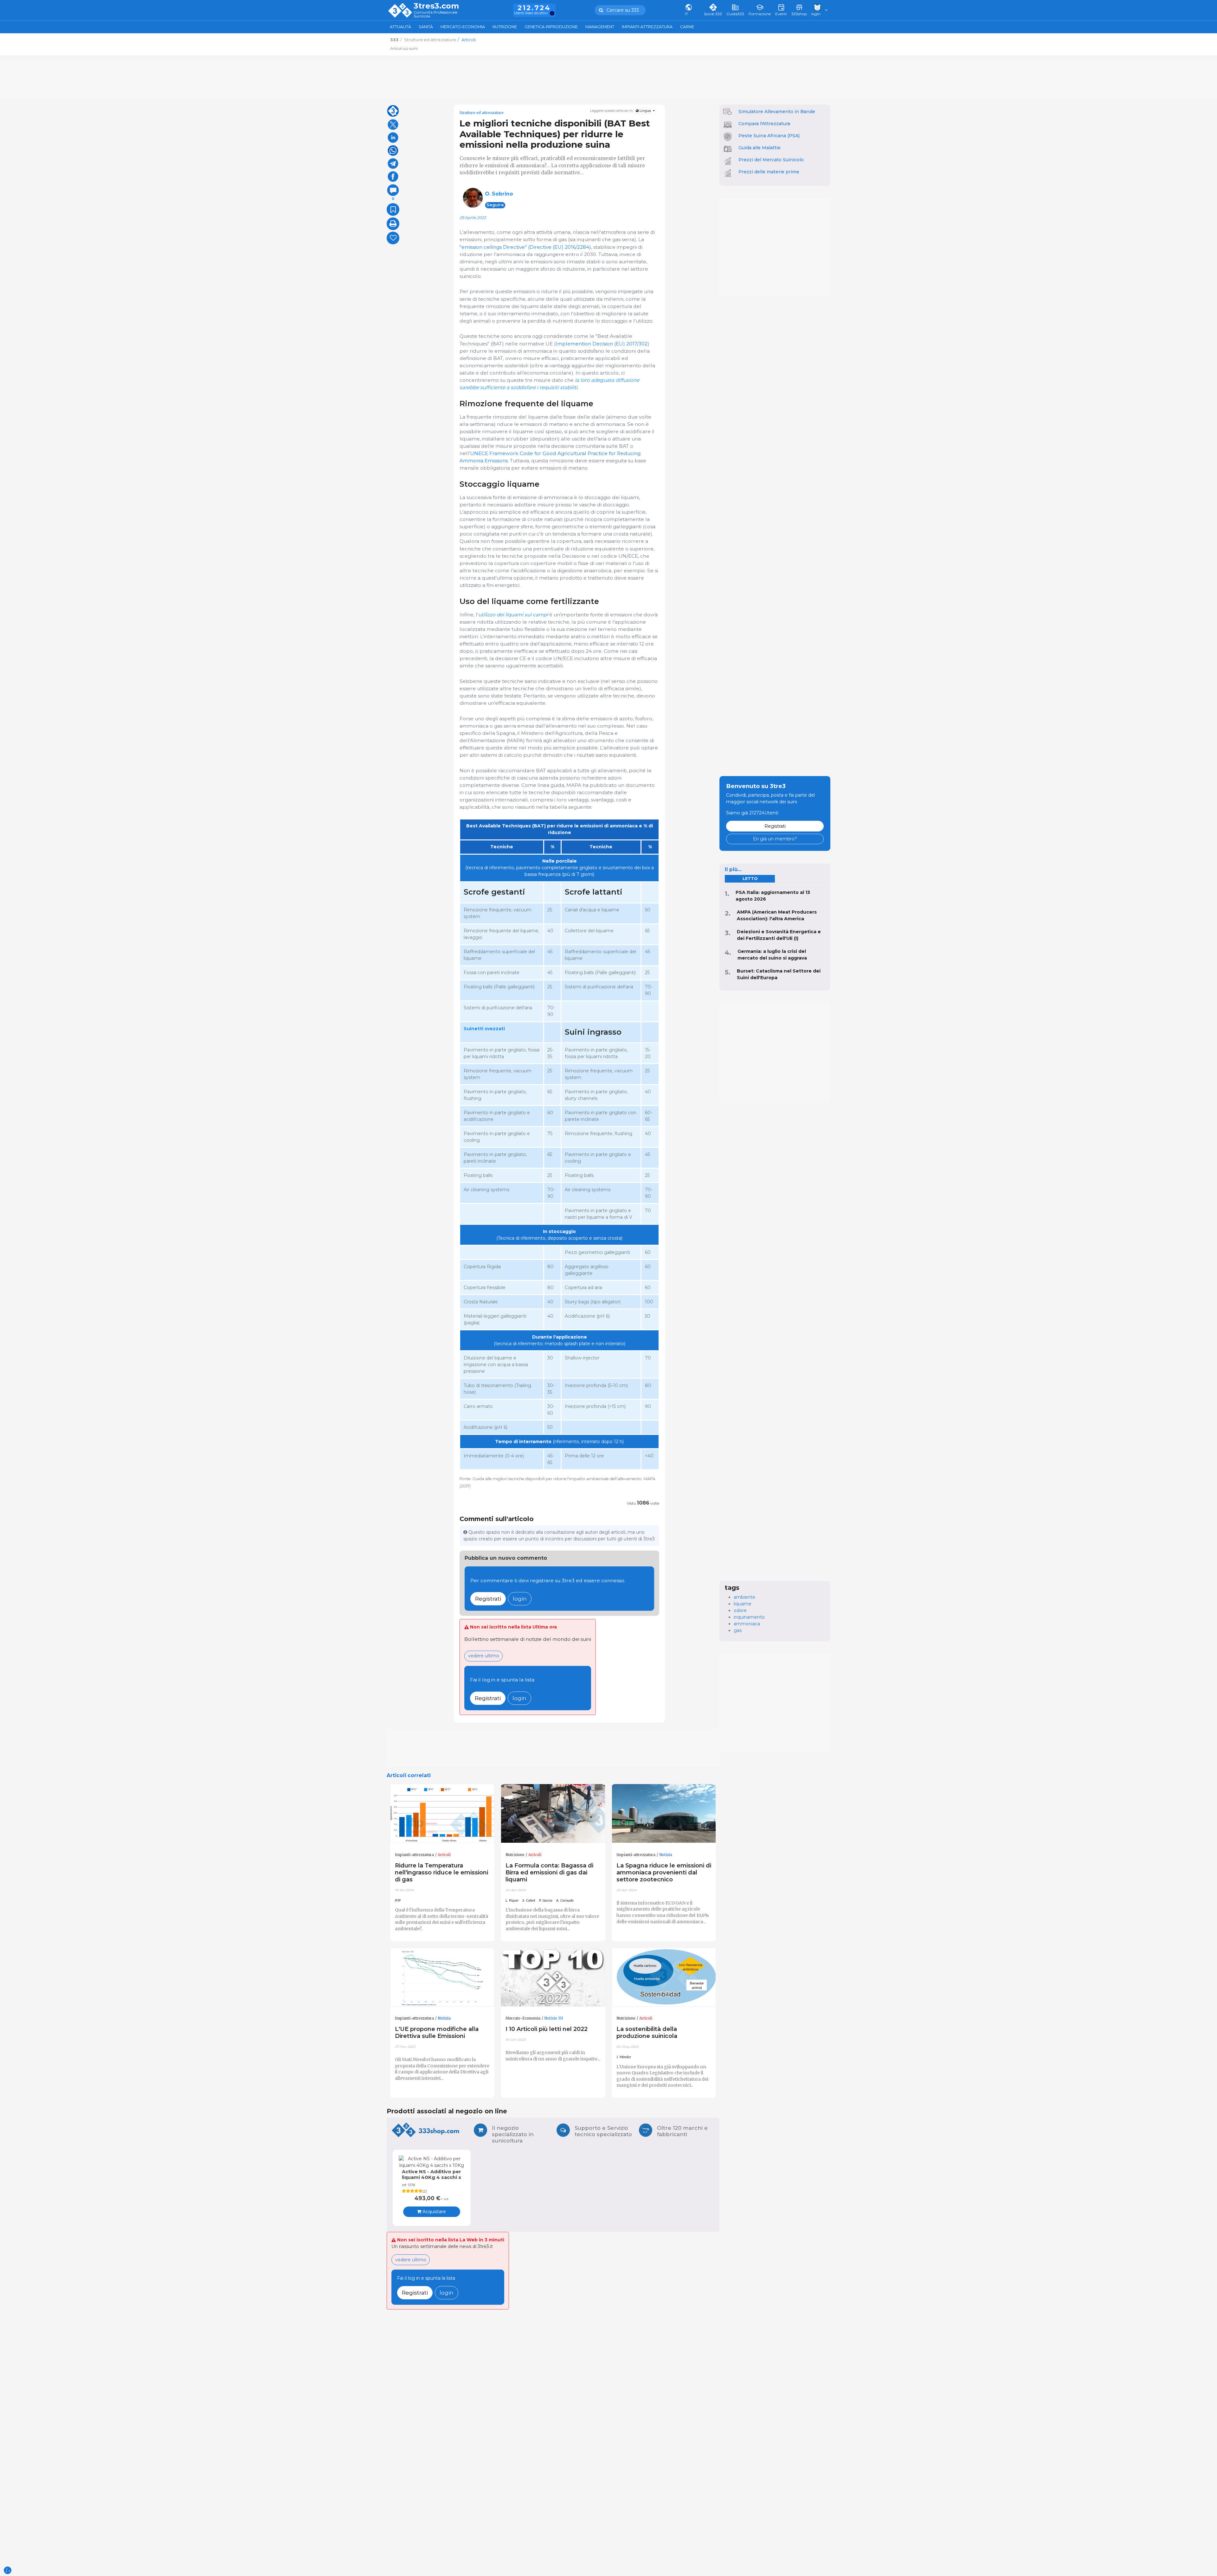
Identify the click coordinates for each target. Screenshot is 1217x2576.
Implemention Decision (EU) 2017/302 (602, 344)
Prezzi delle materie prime (769, 172)
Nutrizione (505, 27)
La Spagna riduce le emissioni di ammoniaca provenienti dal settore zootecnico (664, 1872)
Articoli (444, 1855)
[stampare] (393, 224)
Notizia (666, 1855)
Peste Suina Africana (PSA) (769, 136)
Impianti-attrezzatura (647, 27)
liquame (743, 1604)
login (520, 1599)
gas (738, 1630)
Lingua (645, 111)
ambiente (744, 1597)
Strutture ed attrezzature (482, 113)
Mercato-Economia (463, 27)
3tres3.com (436, 6)
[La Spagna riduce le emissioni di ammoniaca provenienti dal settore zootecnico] (664, 1814)
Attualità (400, 27)
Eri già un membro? (775, 839)
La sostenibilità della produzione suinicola (647, 2032)
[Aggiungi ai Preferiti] (393, 209)
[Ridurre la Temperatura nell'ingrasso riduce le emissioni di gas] (442, 1814)
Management (600, 27)
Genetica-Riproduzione (551, 27)
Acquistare (434, 2212)
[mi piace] (393, 238)
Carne (687, 27)
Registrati (488, 1599)
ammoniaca (747, 1624)
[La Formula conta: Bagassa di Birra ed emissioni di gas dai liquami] (553, 1814)
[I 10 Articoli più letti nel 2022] (553, 1977)
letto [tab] (750, 879)
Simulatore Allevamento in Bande (777, 112)
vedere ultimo (484, 1656)
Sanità (426, 27)
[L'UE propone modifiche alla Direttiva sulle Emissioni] (442, 1977)
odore (740, 1610)
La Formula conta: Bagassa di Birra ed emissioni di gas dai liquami (549, 1872)
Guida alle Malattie (760, 148)
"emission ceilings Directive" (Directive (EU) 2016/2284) (525, 247)
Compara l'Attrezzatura (764, 124)
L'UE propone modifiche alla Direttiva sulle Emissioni (437, 2032)
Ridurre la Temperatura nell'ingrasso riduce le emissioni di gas (441, 1872)
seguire (495, 205)
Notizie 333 (554, 2018)
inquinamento (749, 1617)
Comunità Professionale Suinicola (435, 14)
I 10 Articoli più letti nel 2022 (547, 2029)
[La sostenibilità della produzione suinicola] (664, 1977)
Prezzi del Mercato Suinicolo (771, 160)
